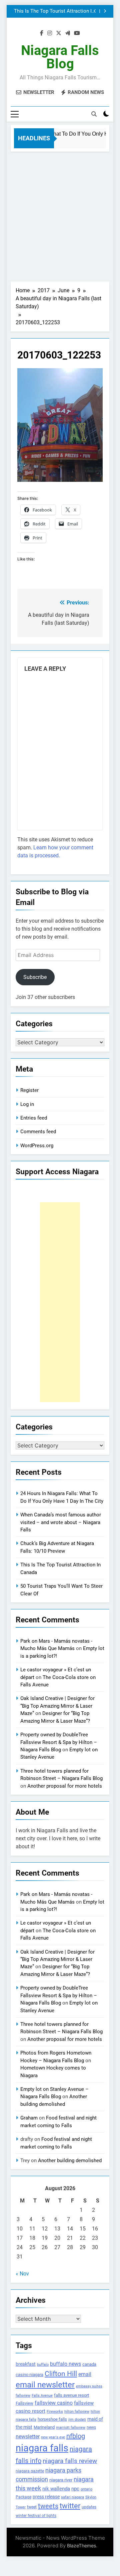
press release (46, 2497)
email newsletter (45, 2385)
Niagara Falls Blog (60, 57)
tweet (32, 2507)
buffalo (43, 2365)
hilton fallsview (77, 2412)
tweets (48, 2506)
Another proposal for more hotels (65, 1786)
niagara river (61, 2480)
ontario (86, 2489)
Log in (27, 1104)
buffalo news (65, 2364)
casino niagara (29, 2375)
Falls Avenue (42, 2396)
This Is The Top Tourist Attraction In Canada (54, 11)
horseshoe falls (52, 2419)
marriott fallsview (71, 2427)
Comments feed (38, 1132)
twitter (70, 2506)
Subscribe (35, 977)
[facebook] (42, 33)
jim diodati (77, 2420)
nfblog (76, 2436)
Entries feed (34, 1118)
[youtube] (77, 33)
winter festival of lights (36, 2516)
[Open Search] (94, 114)
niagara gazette (30, 2471)
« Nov (22, 2274)
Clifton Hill (61, 2374)
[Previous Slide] (95, 11)
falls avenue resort (71, 2395)
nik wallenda (56, 2489)
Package (23, 2497)
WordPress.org (37, 1146)
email (85, 2374)
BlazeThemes (81, 2546)
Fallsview (24, 2403)
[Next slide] (105, 11)
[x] (59, 33)
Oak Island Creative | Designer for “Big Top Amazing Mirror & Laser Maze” (57, 1706)
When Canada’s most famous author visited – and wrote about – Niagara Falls (61, 1522)
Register (29, 1090)
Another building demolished (70, 2160)
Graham (29, 2118)
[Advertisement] (60, 215)
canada (89, 2364)
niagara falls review (70, 2461)
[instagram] (50, 33)
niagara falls (42, 2448)
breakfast (26, 2364)
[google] (68, 33)
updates (89, 2507)
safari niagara (72, 2497)
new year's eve (53, 2437)
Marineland (44, 2427)
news (91, 2427)
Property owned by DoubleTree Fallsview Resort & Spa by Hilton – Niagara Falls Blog (59, 1742)
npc (75, 2489)
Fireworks (55, 2412)
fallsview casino (54, 2403)
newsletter (28, 2437)
